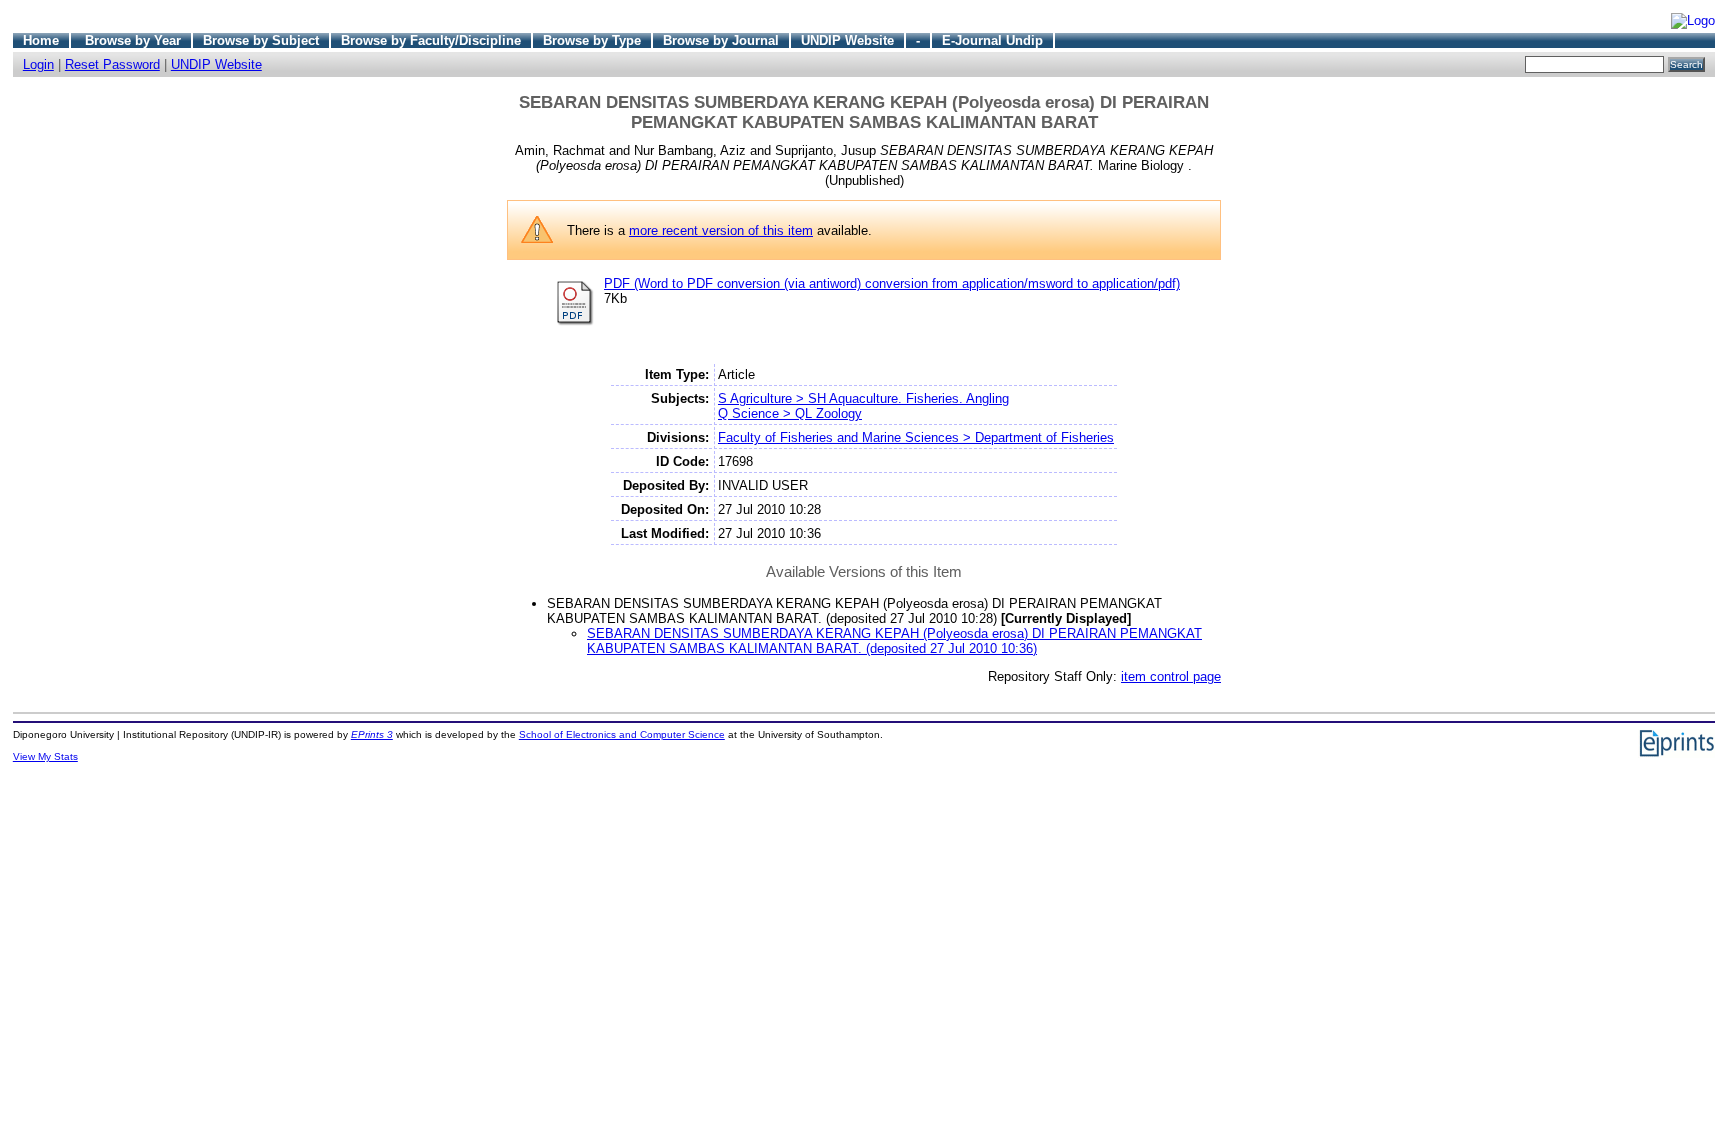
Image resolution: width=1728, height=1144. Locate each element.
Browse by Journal (721, 40)
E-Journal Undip (992, 40)
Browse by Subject (261, 40)
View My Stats (45, 756)
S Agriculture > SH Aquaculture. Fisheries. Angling (863, 398)
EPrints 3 (372, 734)
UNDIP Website (847, 40)
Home (41, 40)
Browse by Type (592, 40)
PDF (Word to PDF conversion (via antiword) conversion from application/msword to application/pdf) (892, 283)
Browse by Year (133, 40)
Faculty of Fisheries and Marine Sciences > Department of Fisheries (916, 437)
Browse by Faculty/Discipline (431, 40)
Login (38, 64)
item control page (1171, 676)
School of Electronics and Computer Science (622, 734)
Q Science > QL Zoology (790, 413)
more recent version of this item (721, 230)
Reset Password (112, 64)
